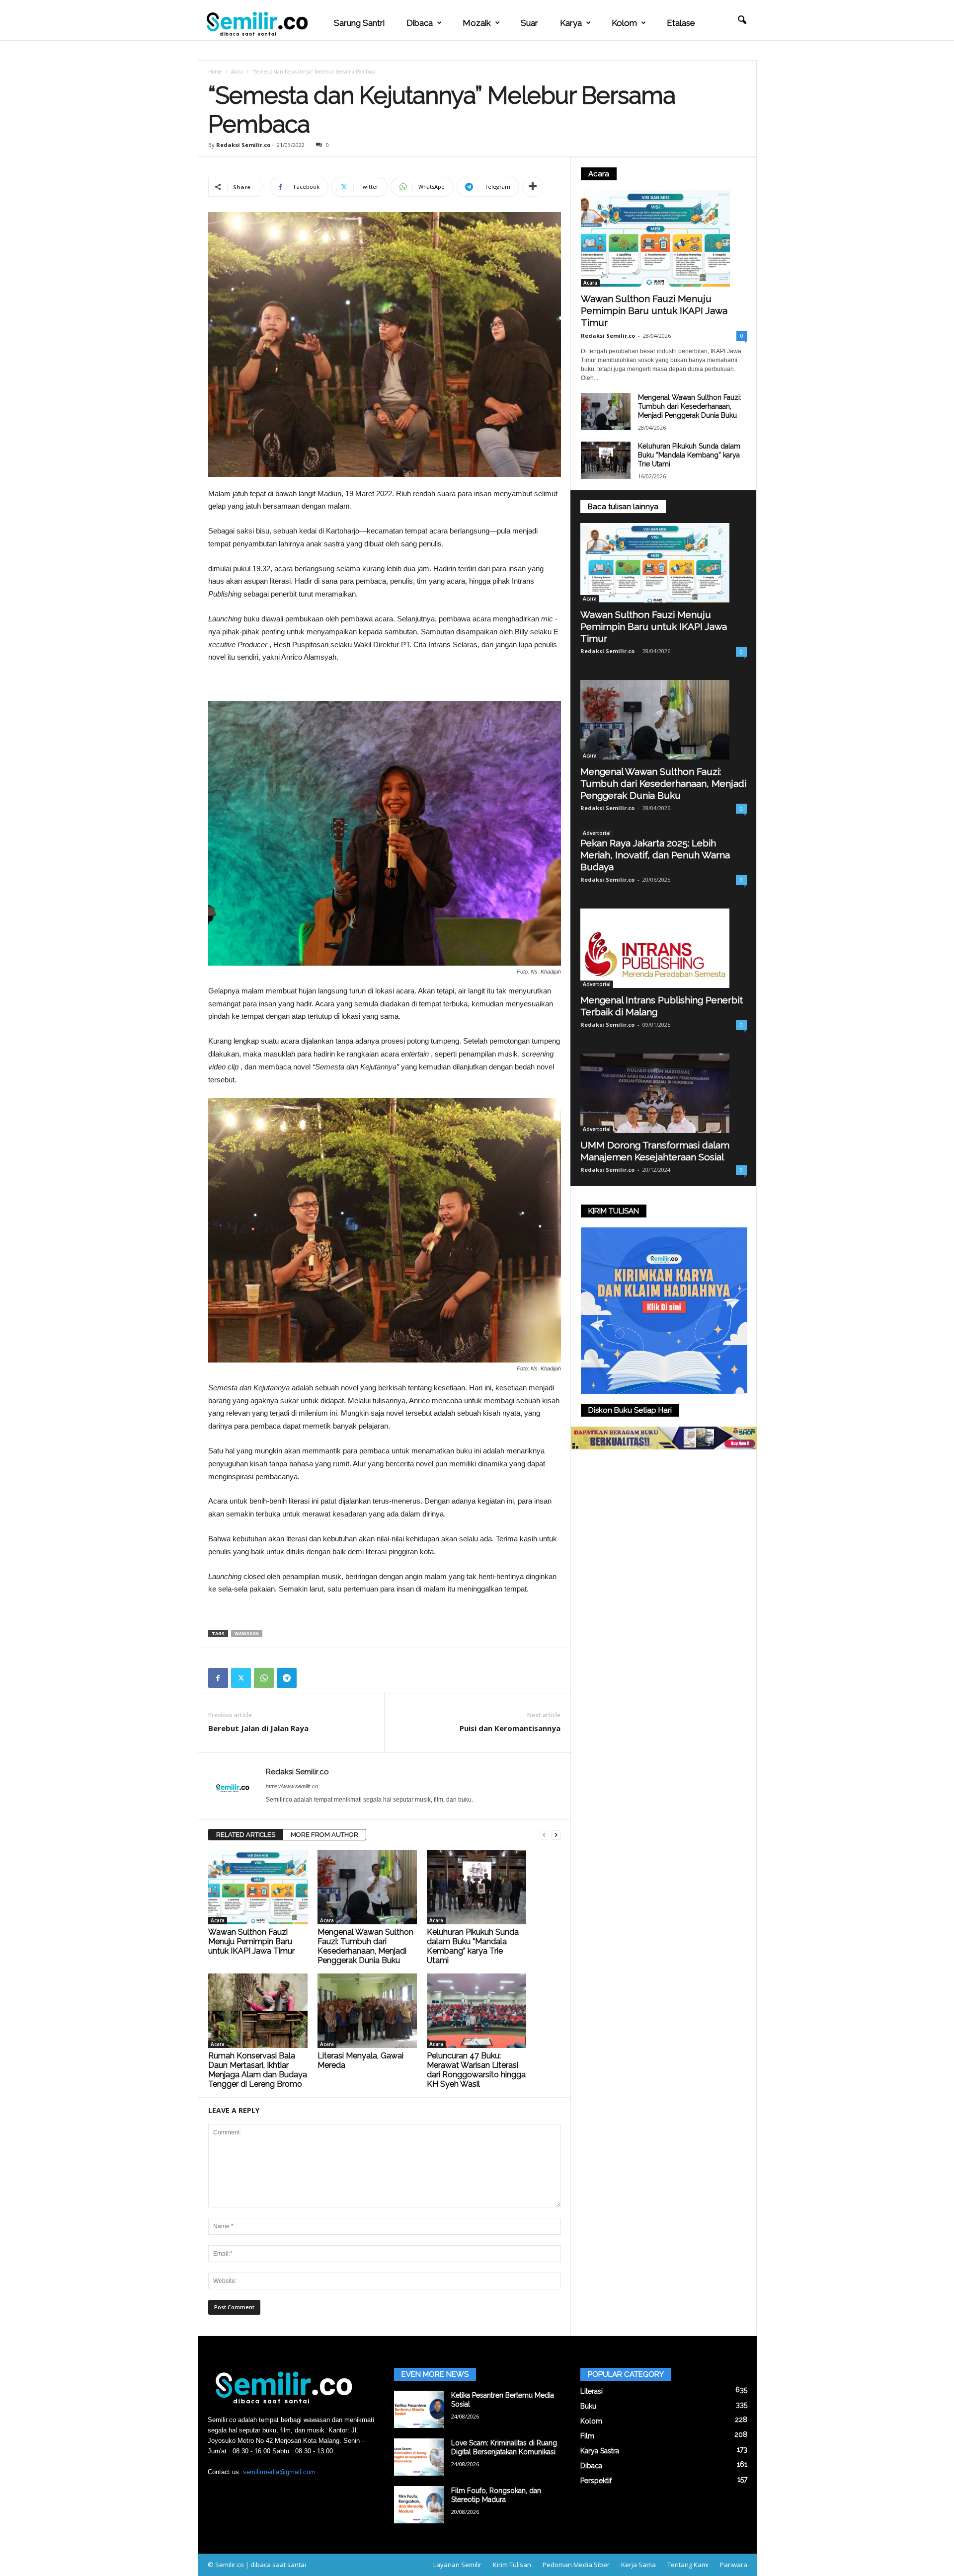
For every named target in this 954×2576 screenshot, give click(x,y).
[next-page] (556, 1835)
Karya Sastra (600, 2451)
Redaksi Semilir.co (243, 145)
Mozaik (477, 23)
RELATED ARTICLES (246, 1835)
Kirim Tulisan (512, 2565)
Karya (571, 23)
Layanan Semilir (457, 2565)
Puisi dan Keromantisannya (510, 1728)
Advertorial (597, 833)
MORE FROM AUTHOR (324, 1835)
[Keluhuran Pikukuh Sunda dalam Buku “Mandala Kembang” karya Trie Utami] (477, 1887)
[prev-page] (544, 1835)
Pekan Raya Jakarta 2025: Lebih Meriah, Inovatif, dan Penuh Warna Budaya (655, 855)
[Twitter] (241, 1678)
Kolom (624, 23)
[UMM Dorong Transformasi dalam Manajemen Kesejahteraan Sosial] (664, 1093)
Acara (237, 72)
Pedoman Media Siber (576, 2565)
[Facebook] (218, 1678)
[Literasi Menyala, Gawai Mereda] (367, 2011)
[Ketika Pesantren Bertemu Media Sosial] (419, 2409)
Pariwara (734, 2565)
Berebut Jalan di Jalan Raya (258, 1728)
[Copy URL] (310, 1678)
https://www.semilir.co (292, 1786)
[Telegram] (287, 1678)
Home (215, 72)
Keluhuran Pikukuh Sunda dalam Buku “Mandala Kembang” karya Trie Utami (473, 1946)
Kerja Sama (638, 2565)
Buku (588, 2406)
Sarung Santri (359, 23)
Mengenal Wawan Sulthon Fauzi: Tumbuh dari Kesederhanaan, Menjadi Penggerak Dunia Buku (365, 1946)
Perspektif (596, 2481)
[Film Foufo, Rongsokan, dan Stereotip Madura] (419, 2505)
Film (587, 2436)
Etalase (681, 23)
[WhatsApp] (264, 1678)
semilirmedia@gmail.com (279, 2472)
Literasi (592, 2391)
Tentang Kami (688, 2565)
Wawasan (247, 1633)
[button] (742, 20)
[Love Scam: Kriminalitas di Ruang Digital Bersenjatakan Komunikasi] (419, 2457)
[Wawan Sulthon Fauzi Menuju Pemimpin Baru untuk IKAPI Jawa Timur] (258, 1887)
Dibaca (420, 23)
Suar (529, 23)
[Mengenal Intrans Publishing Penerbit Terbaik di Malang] (664, 948)
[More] (533, 187)
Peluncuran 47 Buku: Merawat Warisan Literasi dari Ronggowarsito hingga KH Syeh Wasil (476, 2070)
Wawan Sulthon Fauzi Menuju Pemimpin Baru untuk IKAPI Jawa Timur (251, 1941)
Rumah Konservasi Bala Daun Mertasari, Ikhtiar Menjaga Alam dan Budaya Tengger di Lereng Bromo (258, 2070)
